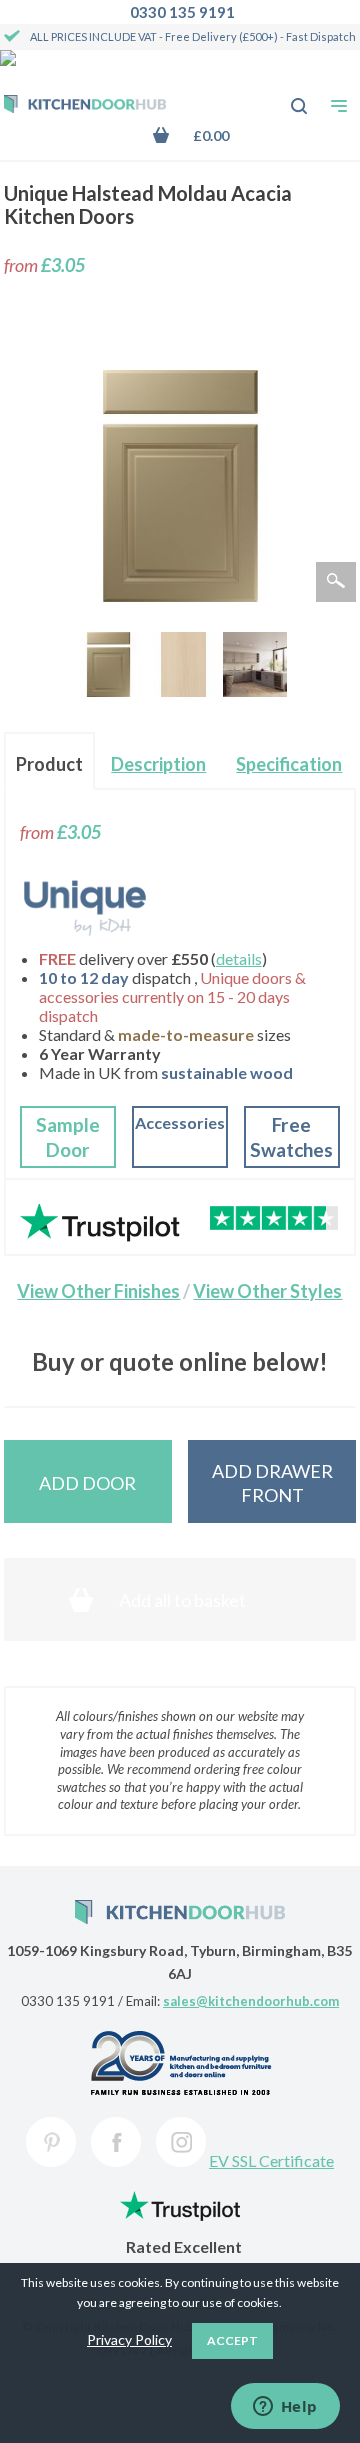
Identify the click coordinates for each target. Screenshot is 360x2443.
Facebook (116, 2142)
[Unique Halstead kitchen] (255, 664)
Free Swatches (291, 1137)
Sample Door (68, 1137)
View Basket (205, 135)
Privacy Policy (129, 2339)
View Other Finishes (98, 1291)
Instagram (181, 2142)
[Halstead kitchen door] (108, 664)
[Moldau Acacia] (183, 664)
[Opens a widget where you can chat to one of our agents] (285, 2408)
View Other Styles (267, 1291)
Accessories (180, 1122)
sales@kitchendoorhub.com (251, 2001)
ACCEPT (232, 2340)
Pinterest (51, 2142)
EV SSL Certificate (271, 2160)
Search (288, 96)
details (239, 958)
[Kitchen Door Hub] (85, 106)
